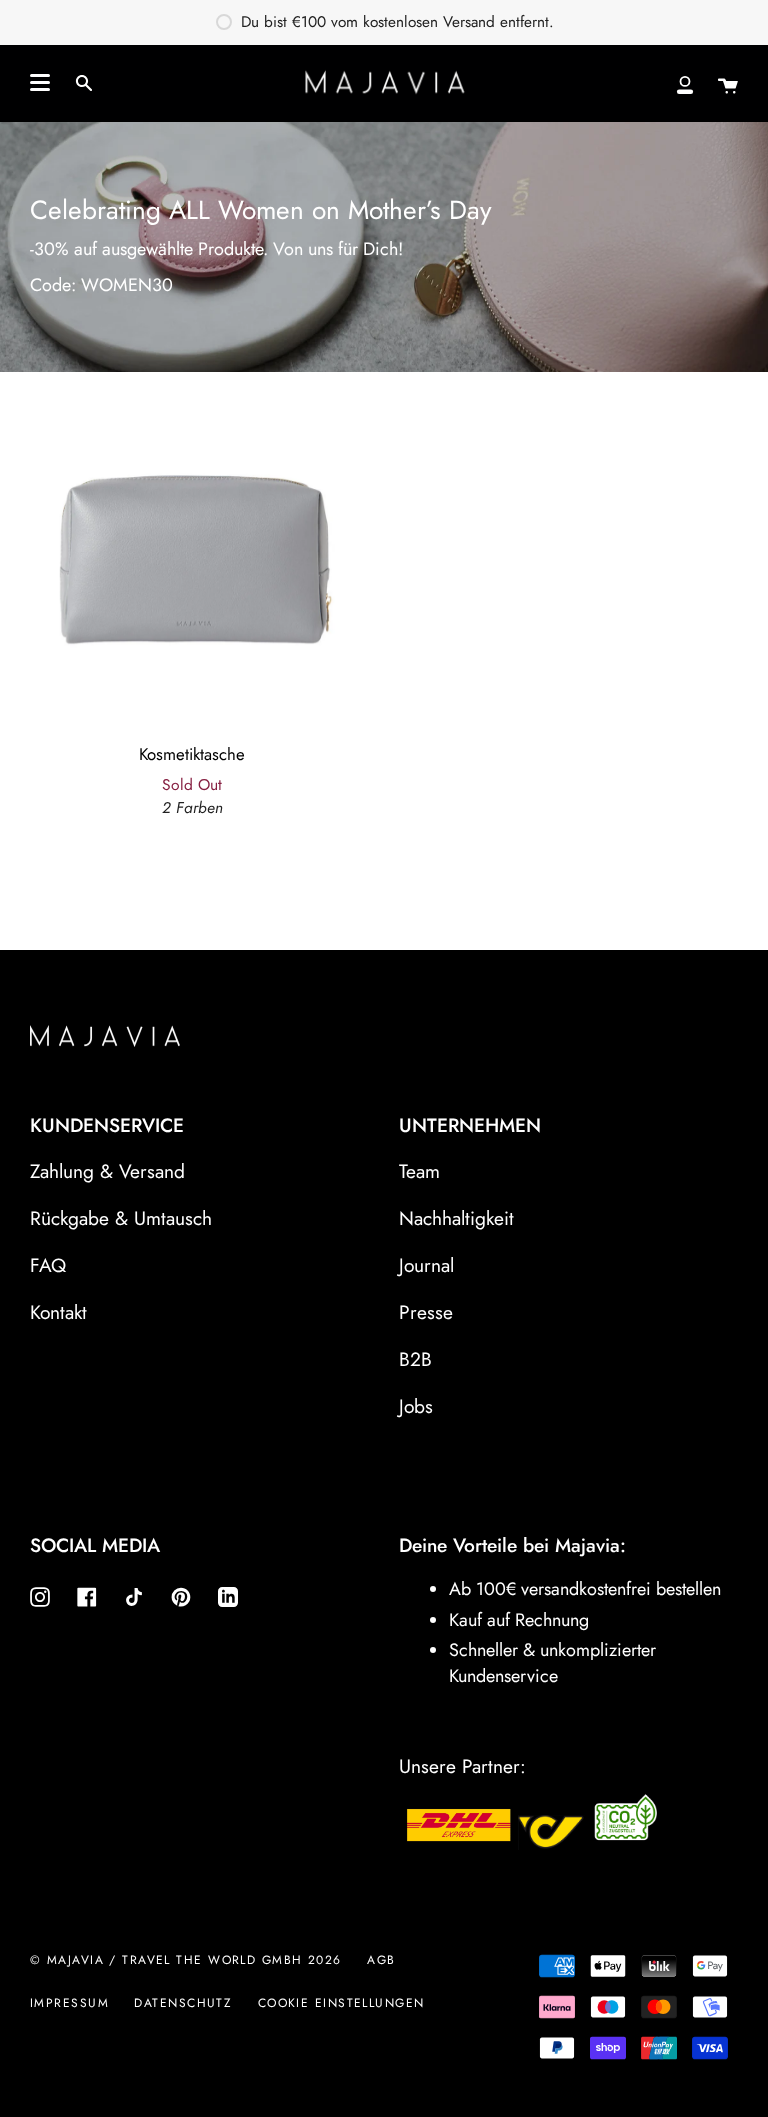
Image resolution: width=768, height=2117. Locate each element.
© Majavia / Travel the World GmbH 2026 (186, 1960)
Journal (426, 1265)
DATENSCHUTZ (183, 2003)
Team (419, 1171)
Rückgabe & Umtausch (121, 1218)
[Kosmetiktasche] (192, 545)
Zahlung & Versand (107, 1171)
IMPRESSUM (69, 2003)
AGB (381, 1960)
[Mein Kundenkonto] (685, 83)
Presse (426, 1312)
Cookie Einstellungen (341, 2003)
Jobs (416, 1406)
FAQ (48, 1265)
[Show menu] (40, 83)
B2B (415, 1359)
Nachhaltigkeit (456, 1218)
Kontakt (58, 1312)
